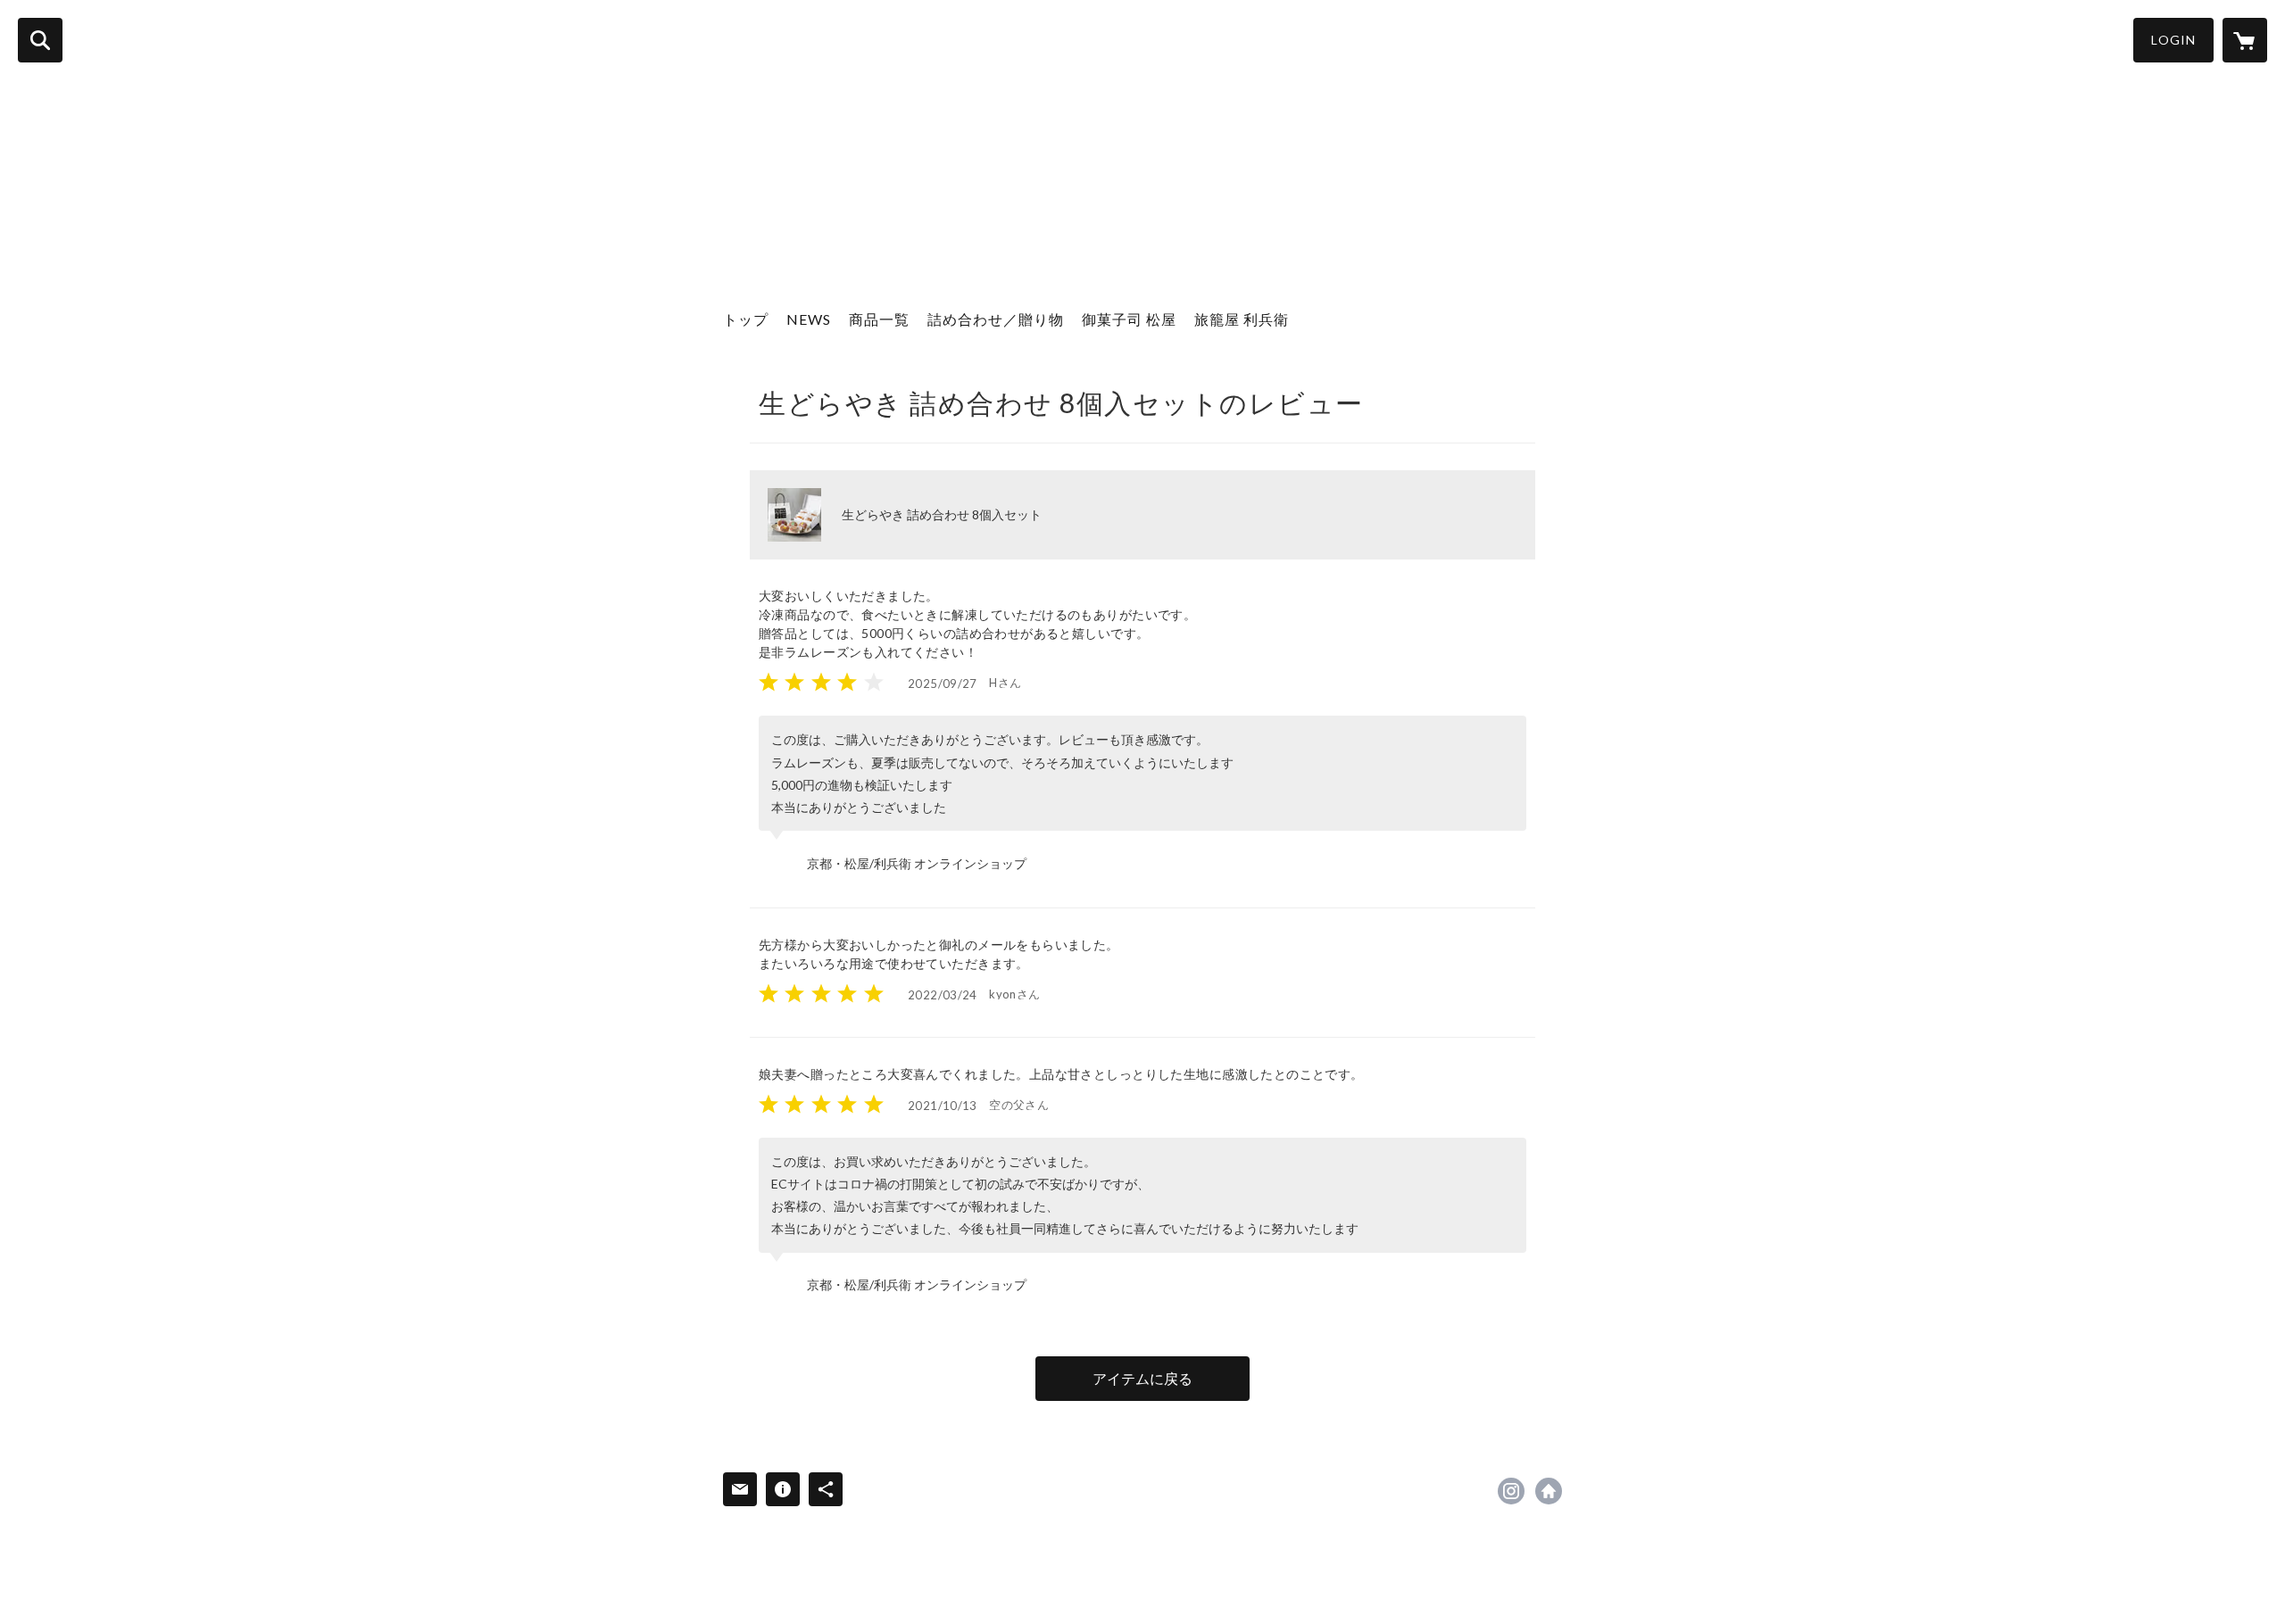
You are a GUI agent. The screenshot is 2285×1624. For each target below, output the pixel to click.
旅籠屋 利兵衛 (1242, 319)
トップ (746, 319)
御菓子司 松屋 (1129, 319)
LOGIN (2173, 40)
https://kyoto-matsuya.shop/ (1549, 1491)
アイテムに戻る (1142, 1378)
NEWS (809, 319)
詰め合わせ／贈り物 (996, 319)
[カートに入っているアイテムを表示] (2245, 40)
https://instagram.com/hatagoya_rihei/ (1511, 1491)
